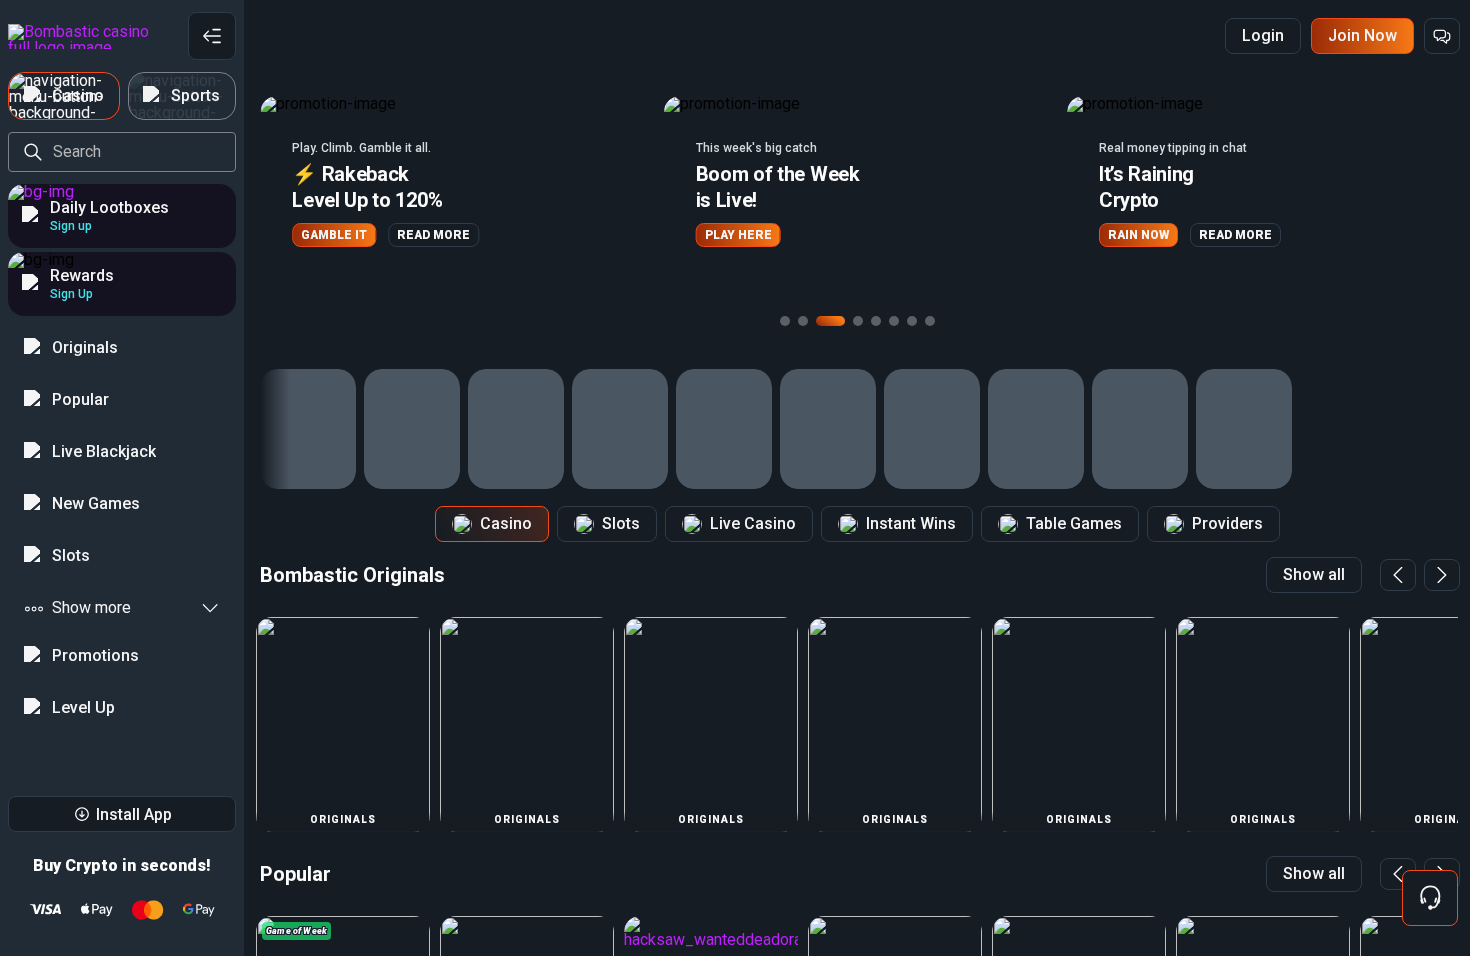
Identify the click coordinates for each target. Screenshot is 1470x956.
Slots (621, 523)
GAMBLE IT (322, 235)
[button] (441, 193)
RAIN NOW (1126, 235)
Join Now (1362, 35)
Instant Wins (911, 523)
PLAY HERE (726, 235)
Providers (1227, 523)
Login (1263, 35)
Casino (506, 523)
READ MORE (421, 235)
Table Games (1074, 523)
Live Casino (753, 523)
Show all (1314, 574)
